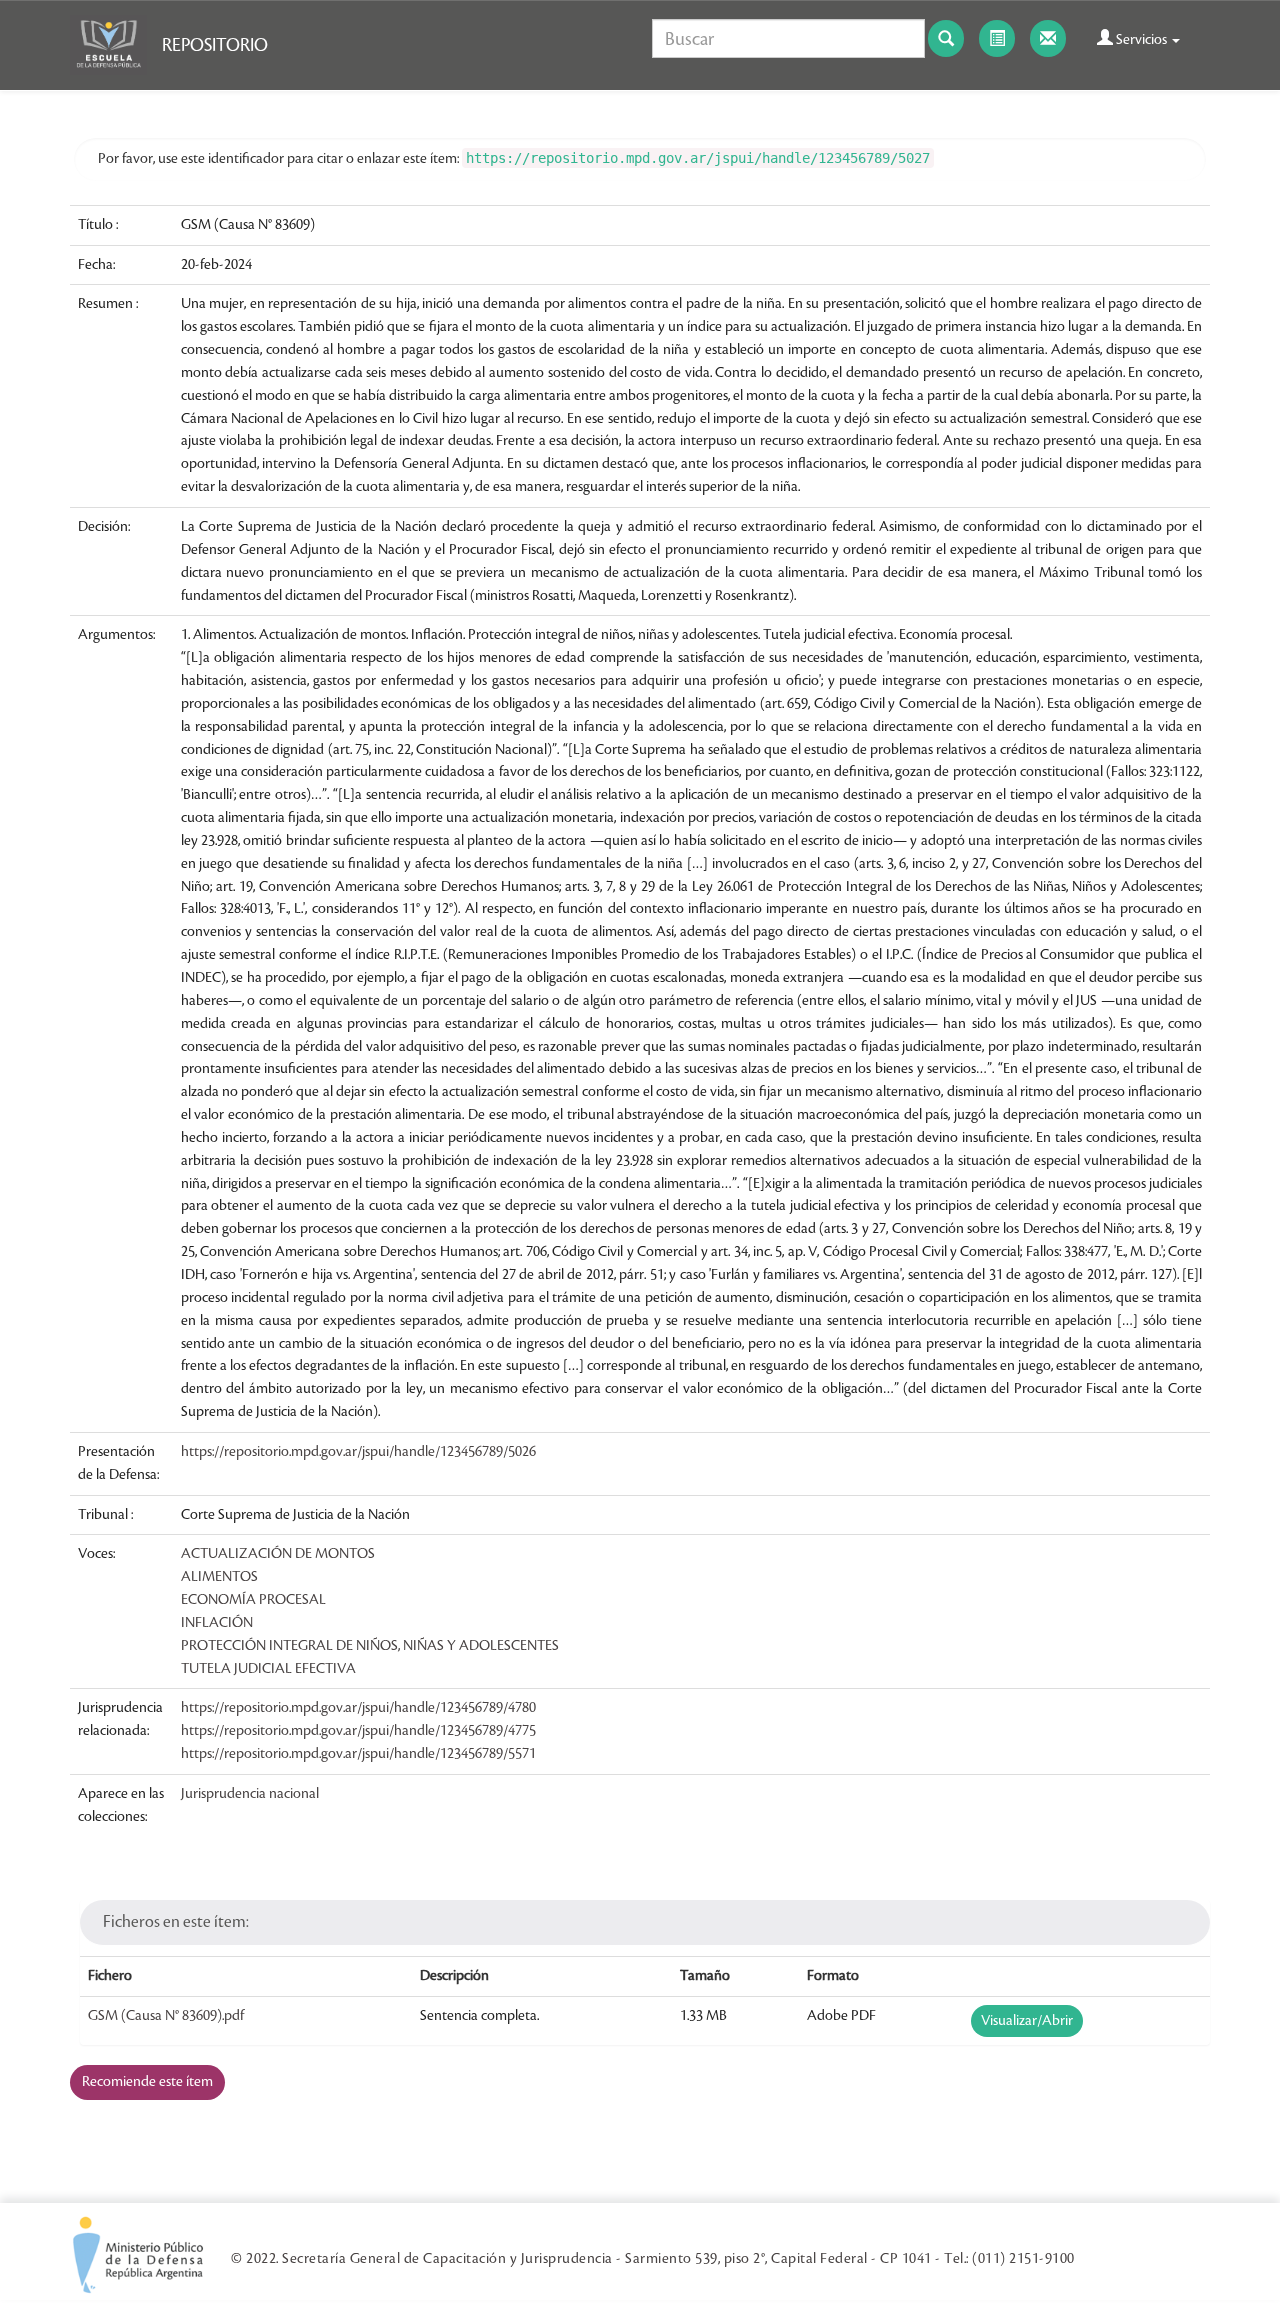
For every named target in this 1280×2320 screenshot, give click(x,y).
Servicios (1141, 40)
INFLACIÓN (217, 1623)
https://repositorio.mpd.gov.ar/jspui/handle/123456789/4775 (358, 1731)
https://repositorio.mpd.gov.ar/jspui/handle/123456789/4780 (358, 1708)
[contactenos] (1048, 38)
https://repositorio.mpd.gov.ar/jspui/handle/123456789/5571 (358, 1754)
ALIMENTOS (219, 1577)
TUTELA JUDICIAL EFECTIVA (268, 1669)
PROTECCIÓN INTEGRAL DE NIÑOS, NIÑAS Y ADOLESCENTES (370, 1646)
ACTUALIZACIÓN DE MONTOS (278, 1554)
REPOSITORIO (215, 45)
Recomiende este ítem (147, 2082)
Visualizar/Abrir (1027, 2021)
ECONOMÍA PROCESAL (253, 1600)
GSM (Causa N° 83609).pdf (166, 2016)
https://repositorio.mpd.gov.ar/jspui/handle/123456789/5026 (358, 1452)
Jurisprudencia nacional (250, 1794)
